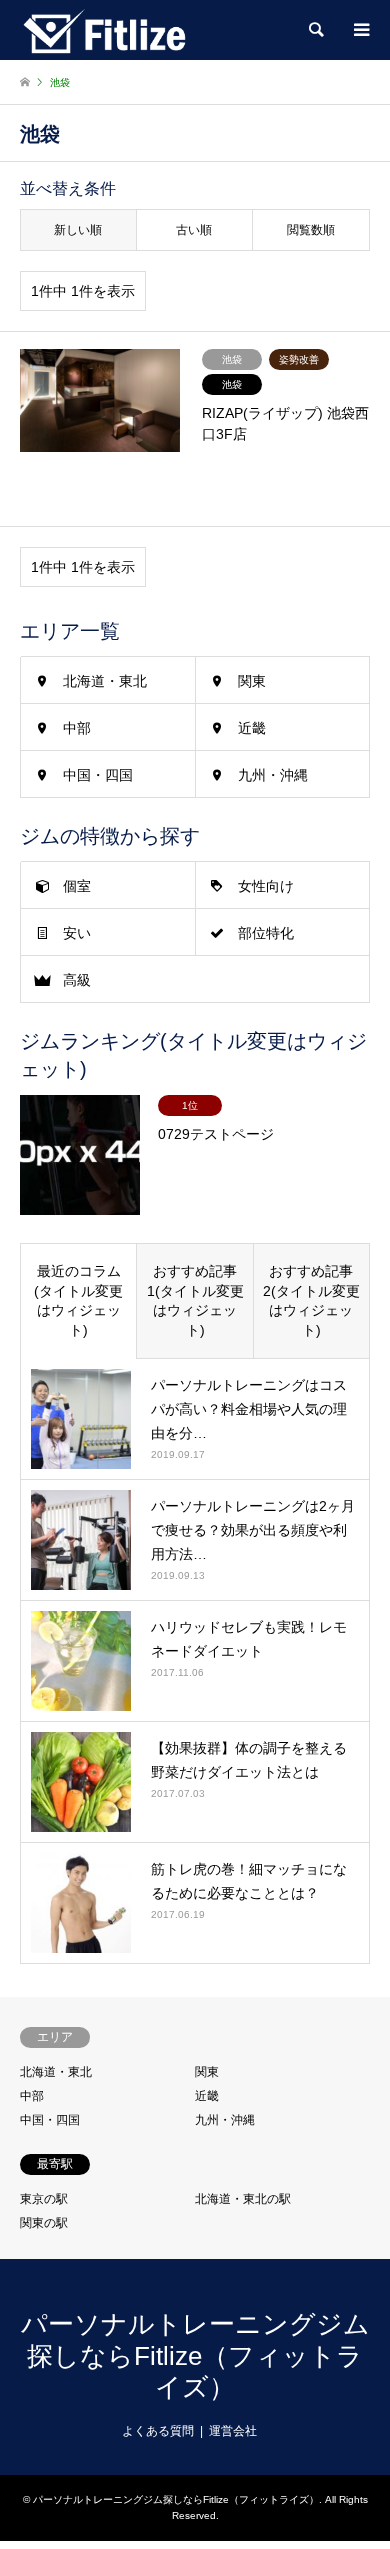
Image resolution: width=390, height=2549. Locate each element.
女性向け (266, 886)
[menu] (360, 30)
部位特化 (266, 933)
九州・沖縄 (273, 775)
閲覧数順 (311, 230)
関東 (252, 681)
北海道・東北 (105, 681)
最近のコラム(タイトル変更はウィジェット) (78, 1300)
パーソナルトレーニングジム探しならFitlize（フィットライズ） (195, 2355)
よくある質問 (158, 2431)
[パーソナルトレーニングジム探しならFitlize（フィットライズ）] (104, 30)
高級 (77, 980)
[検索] (315, 30)
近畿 (252, 728)
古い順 (194, 230)
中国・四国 (98, 775)
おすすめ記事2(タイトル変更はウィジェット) (311, 1300)
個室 (77, 886)
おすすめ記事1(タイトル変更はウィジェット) (195, 1300)
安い (77, 933)
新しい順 (78, 230)
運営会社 (233, 2431)
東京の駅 (44, 2199)
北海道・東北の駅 (243, 2199)
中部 (77, 728)
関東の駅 (44, 2223)
